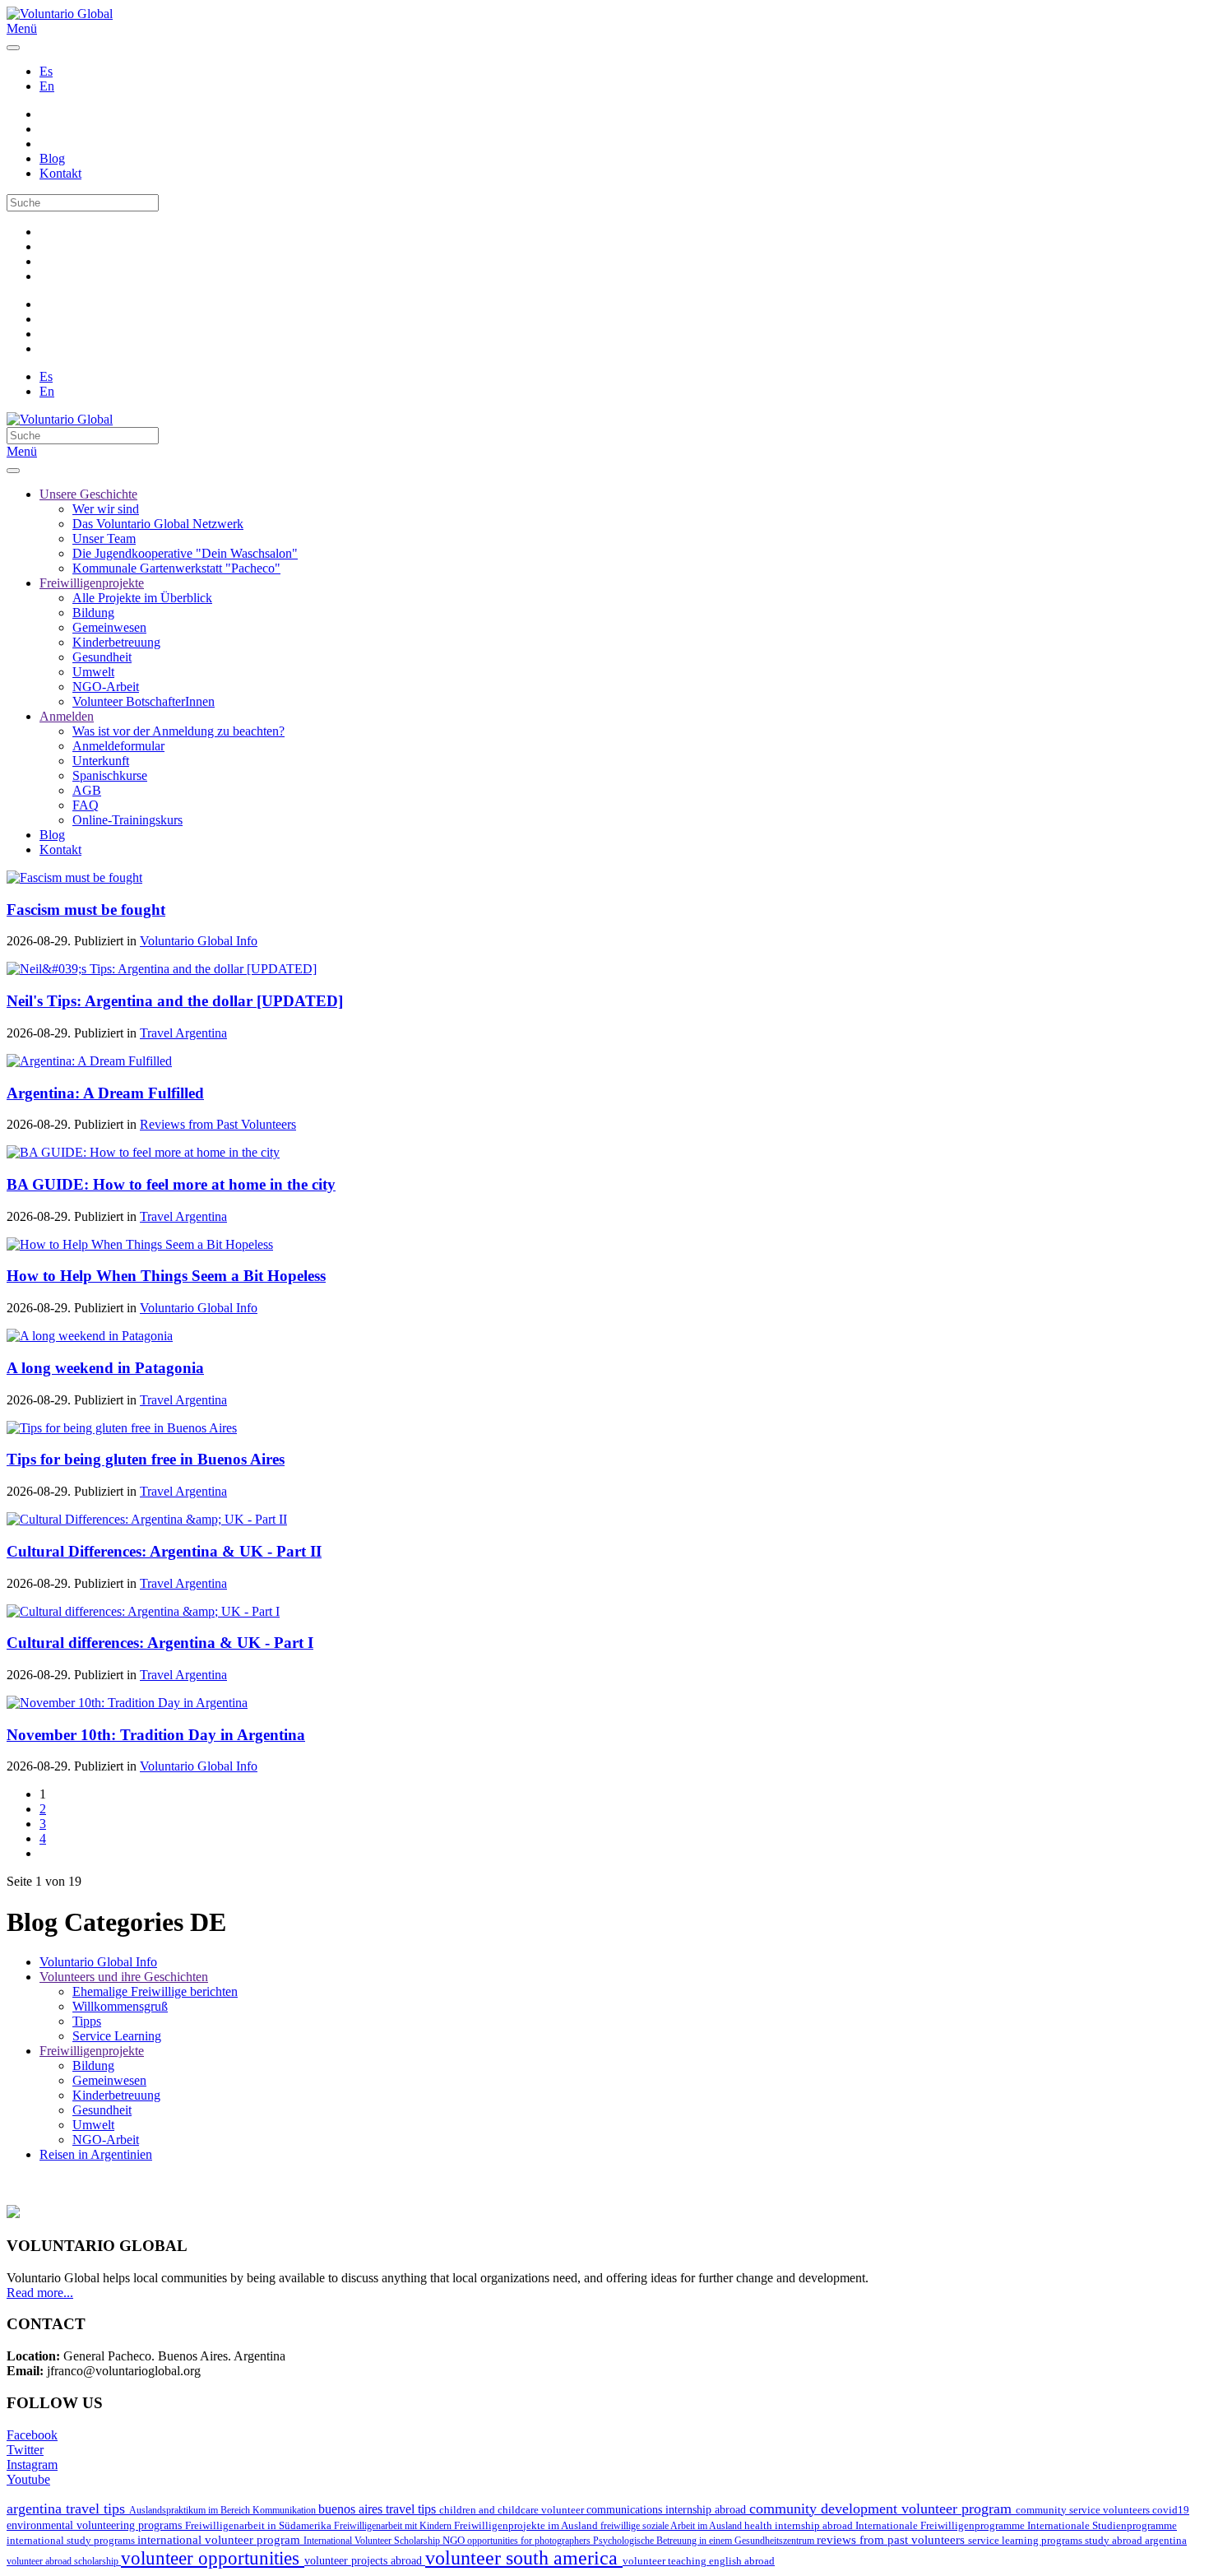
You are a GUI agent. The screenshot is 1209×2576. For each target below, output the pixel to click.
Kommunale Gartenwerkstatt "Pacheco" (176, 568)
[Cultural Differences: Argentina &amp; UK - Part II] (147, 1519)
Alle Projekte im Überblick (142, 598)
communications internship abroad (668, 2510)
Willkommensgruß (120, 2006)
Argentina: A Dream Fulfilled (105, 1093)
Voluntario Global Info (199, 941)
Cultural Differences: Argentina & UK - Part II (164, 1551)
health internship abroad (800, 2525)
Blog (52, 158)
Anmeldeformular (118, 746)
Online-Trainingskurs (127, 820)
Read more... (40, 2293)
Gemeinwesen (109, 627)
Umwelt (93, 672)
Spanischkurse (110, 775)
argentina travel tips (68, 2509)
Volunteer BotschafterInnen (144, 701)
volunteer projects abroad (365, 2560)
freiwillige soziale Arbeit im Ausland (672, 2526)
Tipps (87, 2021)
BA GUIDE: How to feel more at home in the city (171, 1184)
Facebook (32, 2435)
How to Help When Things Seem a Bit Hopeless (166, 1276)
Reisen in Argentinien (96, 2154)
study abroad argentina (1136, 2540)
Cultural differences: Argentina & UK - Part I (160, 1643)
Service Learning (117, 2036)
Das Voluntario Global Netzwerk (158, 524)
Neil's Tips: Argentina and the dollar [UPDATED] (175, 1001)
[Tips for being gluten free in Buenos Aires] (122, 1428)
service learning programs (1026, 2540)
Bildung (93, 613)
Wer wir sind (106, 509)
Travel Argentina (183, 1033)
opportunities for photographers (530, 2541)
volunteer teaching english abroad (699, 2561)
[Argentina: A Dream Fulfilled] (89, 1061)
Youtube (28, 2479)
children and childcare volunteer (513, 2510)
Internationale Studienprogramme (1102, 2525)
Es (46, 71)
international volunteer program (220, 2539)
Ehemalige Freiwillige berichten (155, 1991)
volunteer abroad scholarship (64, 2561)
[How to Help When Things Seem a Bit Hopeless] (140, 1244)
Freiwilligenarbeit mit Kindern (394, 2526)
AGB (87, 790)
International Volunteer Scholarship (373, 2541)
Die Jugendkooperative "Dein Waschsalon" (185, 553)
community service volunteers (1084, 2510)
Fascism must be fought (86, 910)
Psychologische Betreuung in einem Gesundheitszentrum (705, 2541)
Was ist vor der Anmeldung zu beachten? (178, 731)
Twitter (25, 2450)
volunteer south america (524, 2558)
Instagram (32, 2465)
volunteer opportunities (213, 2558)
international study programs (72, 2540)
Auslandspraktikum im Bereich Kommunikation (224, 2510)
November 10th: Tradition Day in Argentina (156, 1735)
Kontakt (60, 173)
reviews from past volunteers (892, 2540)
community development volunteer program (882, 2509)
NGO (455, 2541)
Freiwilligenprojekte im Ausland (527, 2525)
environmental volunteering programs (96, 2525)
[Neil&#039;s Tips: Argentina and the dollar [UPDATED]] (162, 969)
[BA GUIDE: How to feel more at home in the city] (143, 1152)
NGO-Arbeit (106, 687)
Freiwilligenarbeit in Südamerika (259, 2526)
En (47, 86)
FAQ (86, 805)
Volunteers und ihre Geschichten (124, 1977)
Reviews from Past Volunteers (218, 1124)
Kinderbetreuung (116, 642)
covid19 (1171, 2510)
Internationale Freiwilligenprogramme (941, 2525)
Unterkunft (101, 761)
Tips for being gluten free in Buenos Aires (146, 1459)
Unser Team (104, 538)
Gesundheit (102, 657)
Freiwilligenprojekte (92, 583)
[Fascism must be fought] (74, 877)
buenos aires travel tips (379, 2509)
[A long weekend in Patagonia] (90, 1336)
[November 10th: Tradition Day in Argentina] (127, 1703)
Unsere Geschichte (88, 494)
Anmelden (67, 716)
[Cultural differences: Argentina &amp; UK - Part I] (143, 1611)
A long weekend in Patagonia (105, 1368)
